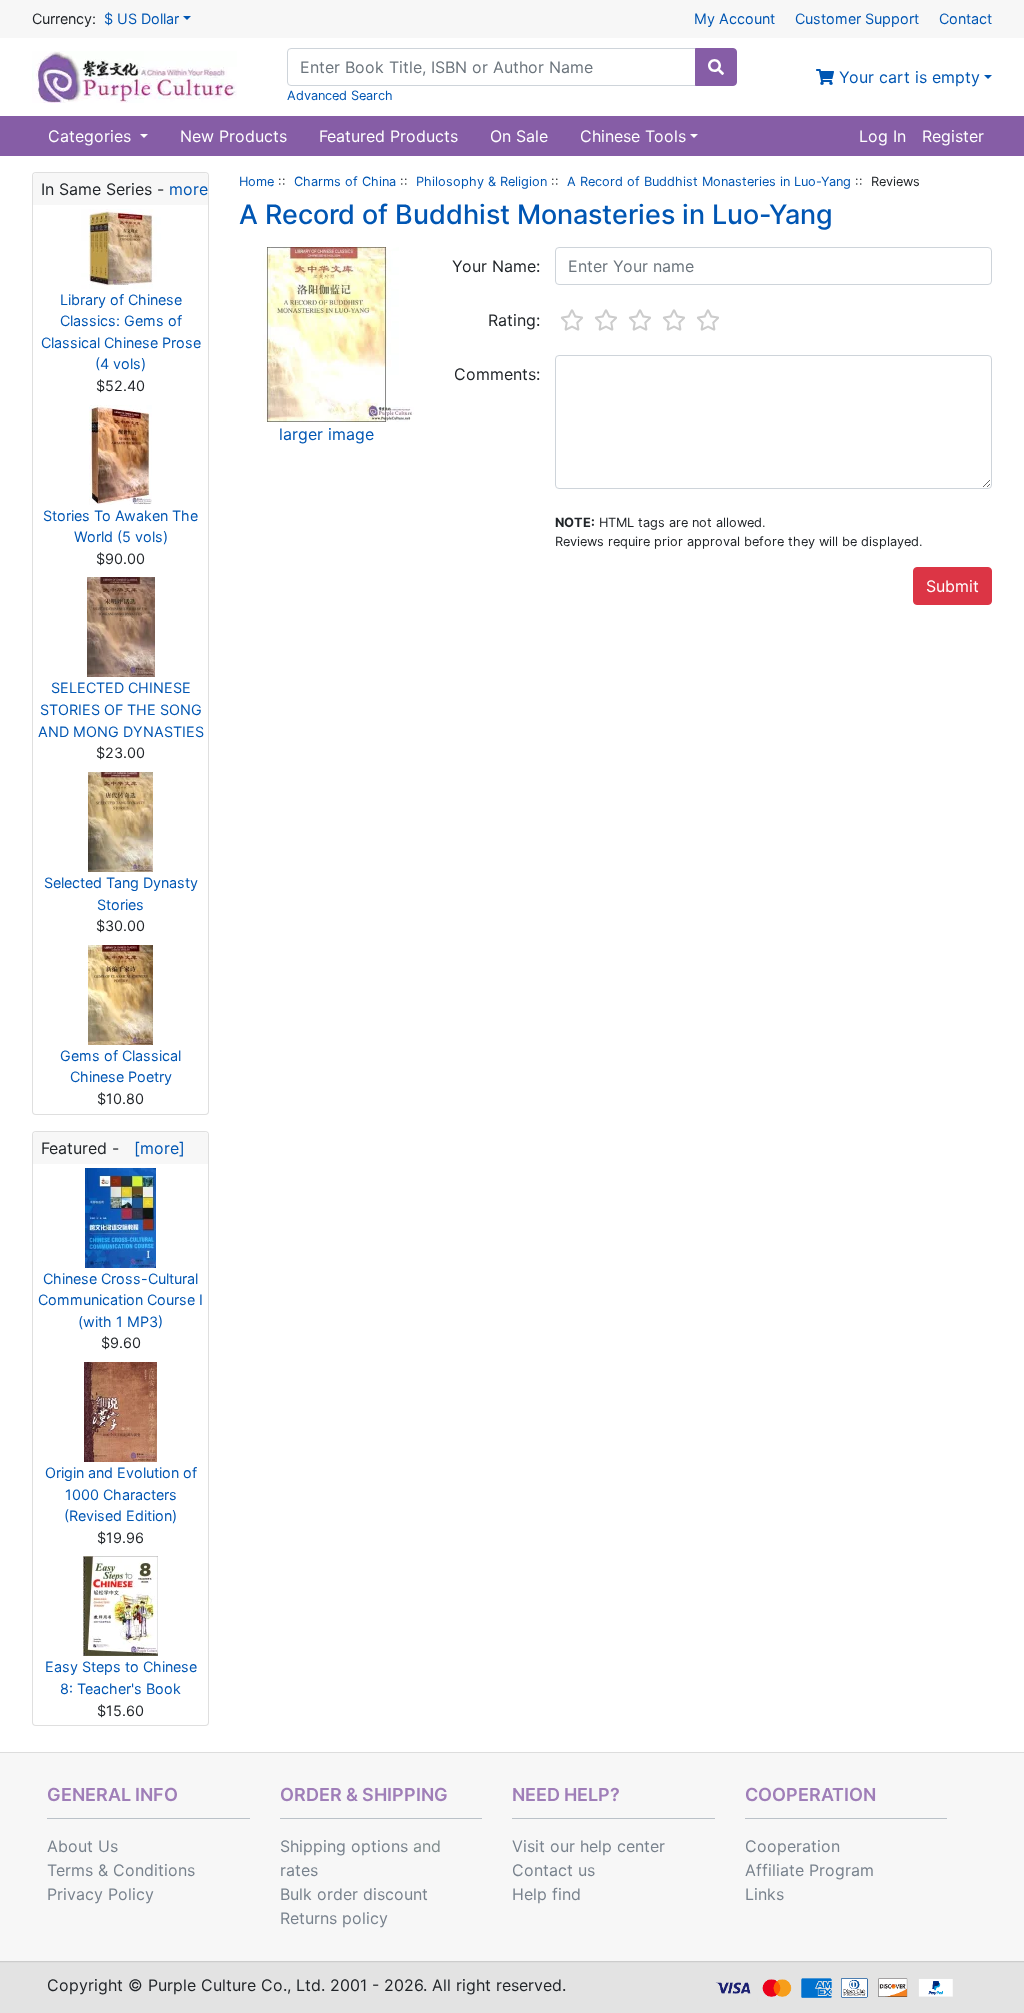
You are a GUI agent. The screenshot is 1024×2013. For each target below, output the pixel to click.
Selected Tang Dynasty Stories (121, 893)
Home (256, 181)
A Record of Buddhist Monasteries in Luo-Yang (709, 181)
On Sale (519, 136)
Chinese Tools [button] (633, 136)
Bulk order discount (354, 1894)
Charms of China (345, 181)
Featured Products (388, 136)
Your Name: (496, 266)
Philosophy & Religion (481, 181)
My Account (734, 18)
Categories (92, 136)
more (188, 189)
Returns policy (334, 1918)
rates (299, 1870)
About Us (82, 1846)
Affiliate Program (809, 1870)
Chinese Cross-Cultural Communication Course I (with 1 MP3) (120, 1300)
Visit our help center (588, 1846)
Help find (546, 1894)
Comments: (497, 374)
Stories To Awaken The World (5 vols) (120, 526)
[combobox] (491, 67)
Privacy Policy (100, 1894)
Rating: (514, 320)
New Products (233, 136)
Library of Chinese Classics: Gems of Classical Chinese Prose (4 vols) (121, 332)
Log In (882, 136)
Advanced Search (340, 95)
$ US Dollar (141, 18)
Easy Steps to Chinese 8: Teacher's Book (121, 1677)
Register (953, 136)
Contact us (553, 1870)
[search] (716, 67)
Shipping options (344, 1846)
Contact (965, 18)
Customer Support (857, 18)
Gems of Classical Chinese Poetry (120, 1066)
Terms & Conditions (121, 1870)
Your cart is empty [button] (907, 77)
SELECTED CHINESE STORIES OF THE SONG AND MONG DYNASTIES (121, 709)
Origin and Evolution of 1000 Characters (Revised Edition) (121, 1494)
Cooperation (792, 1846)
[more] (154, 1148)
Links (764, 1894)
